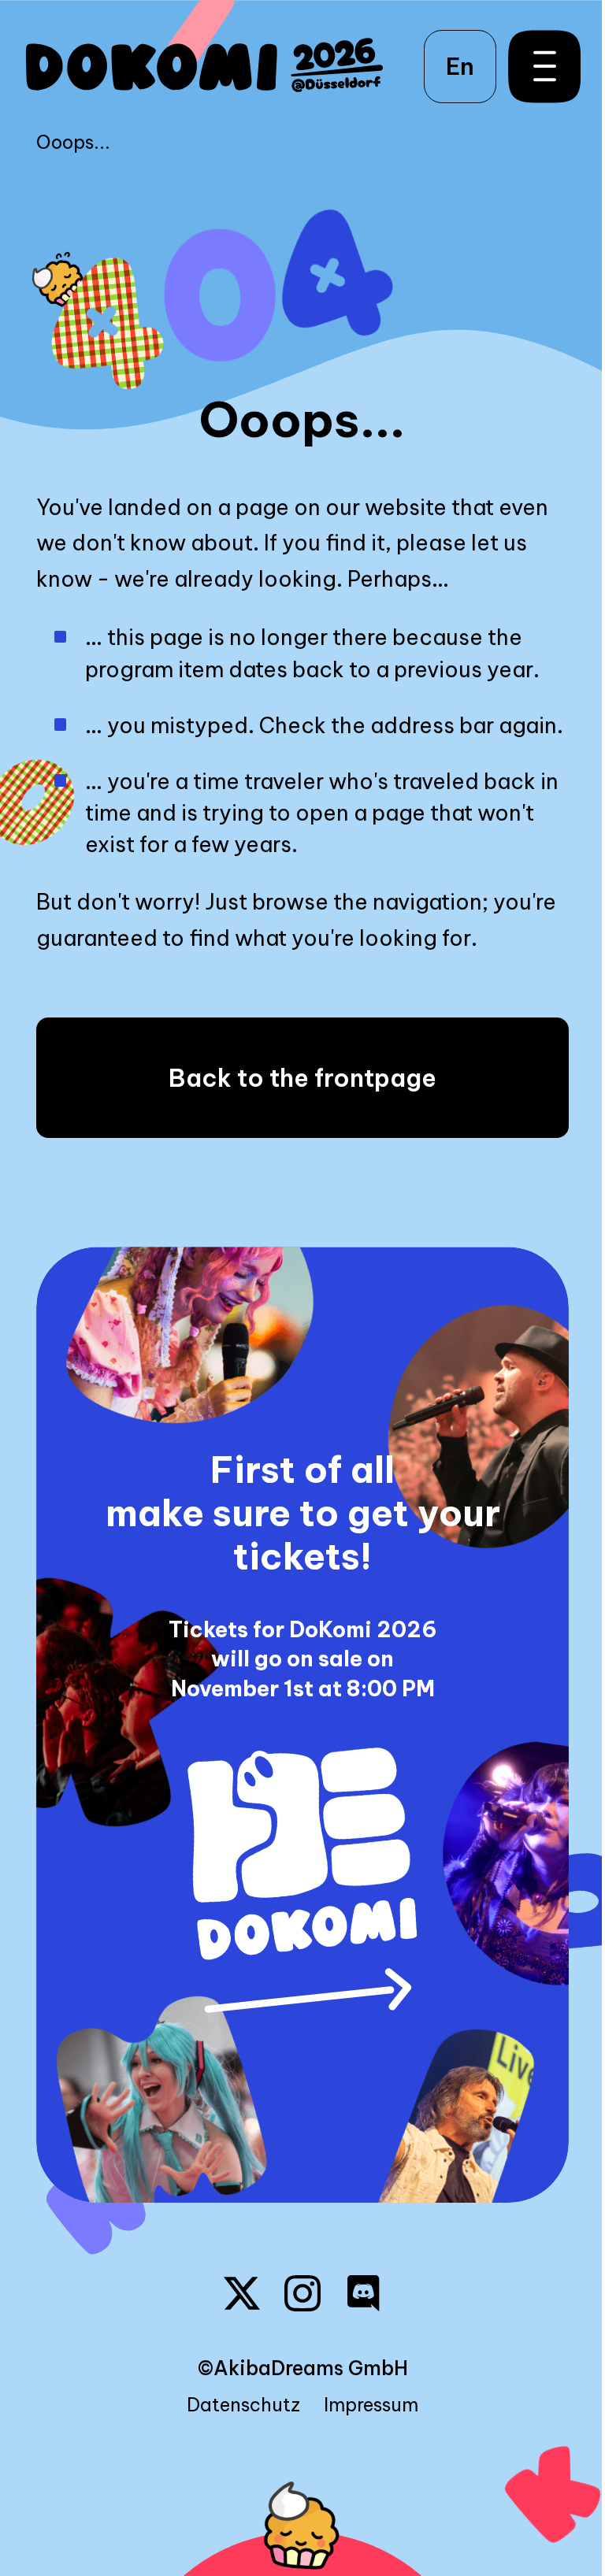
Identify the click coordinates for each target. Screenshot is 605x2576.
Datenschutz (243, 2405)
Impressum (371, 2405)
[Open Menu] (536, 66)
